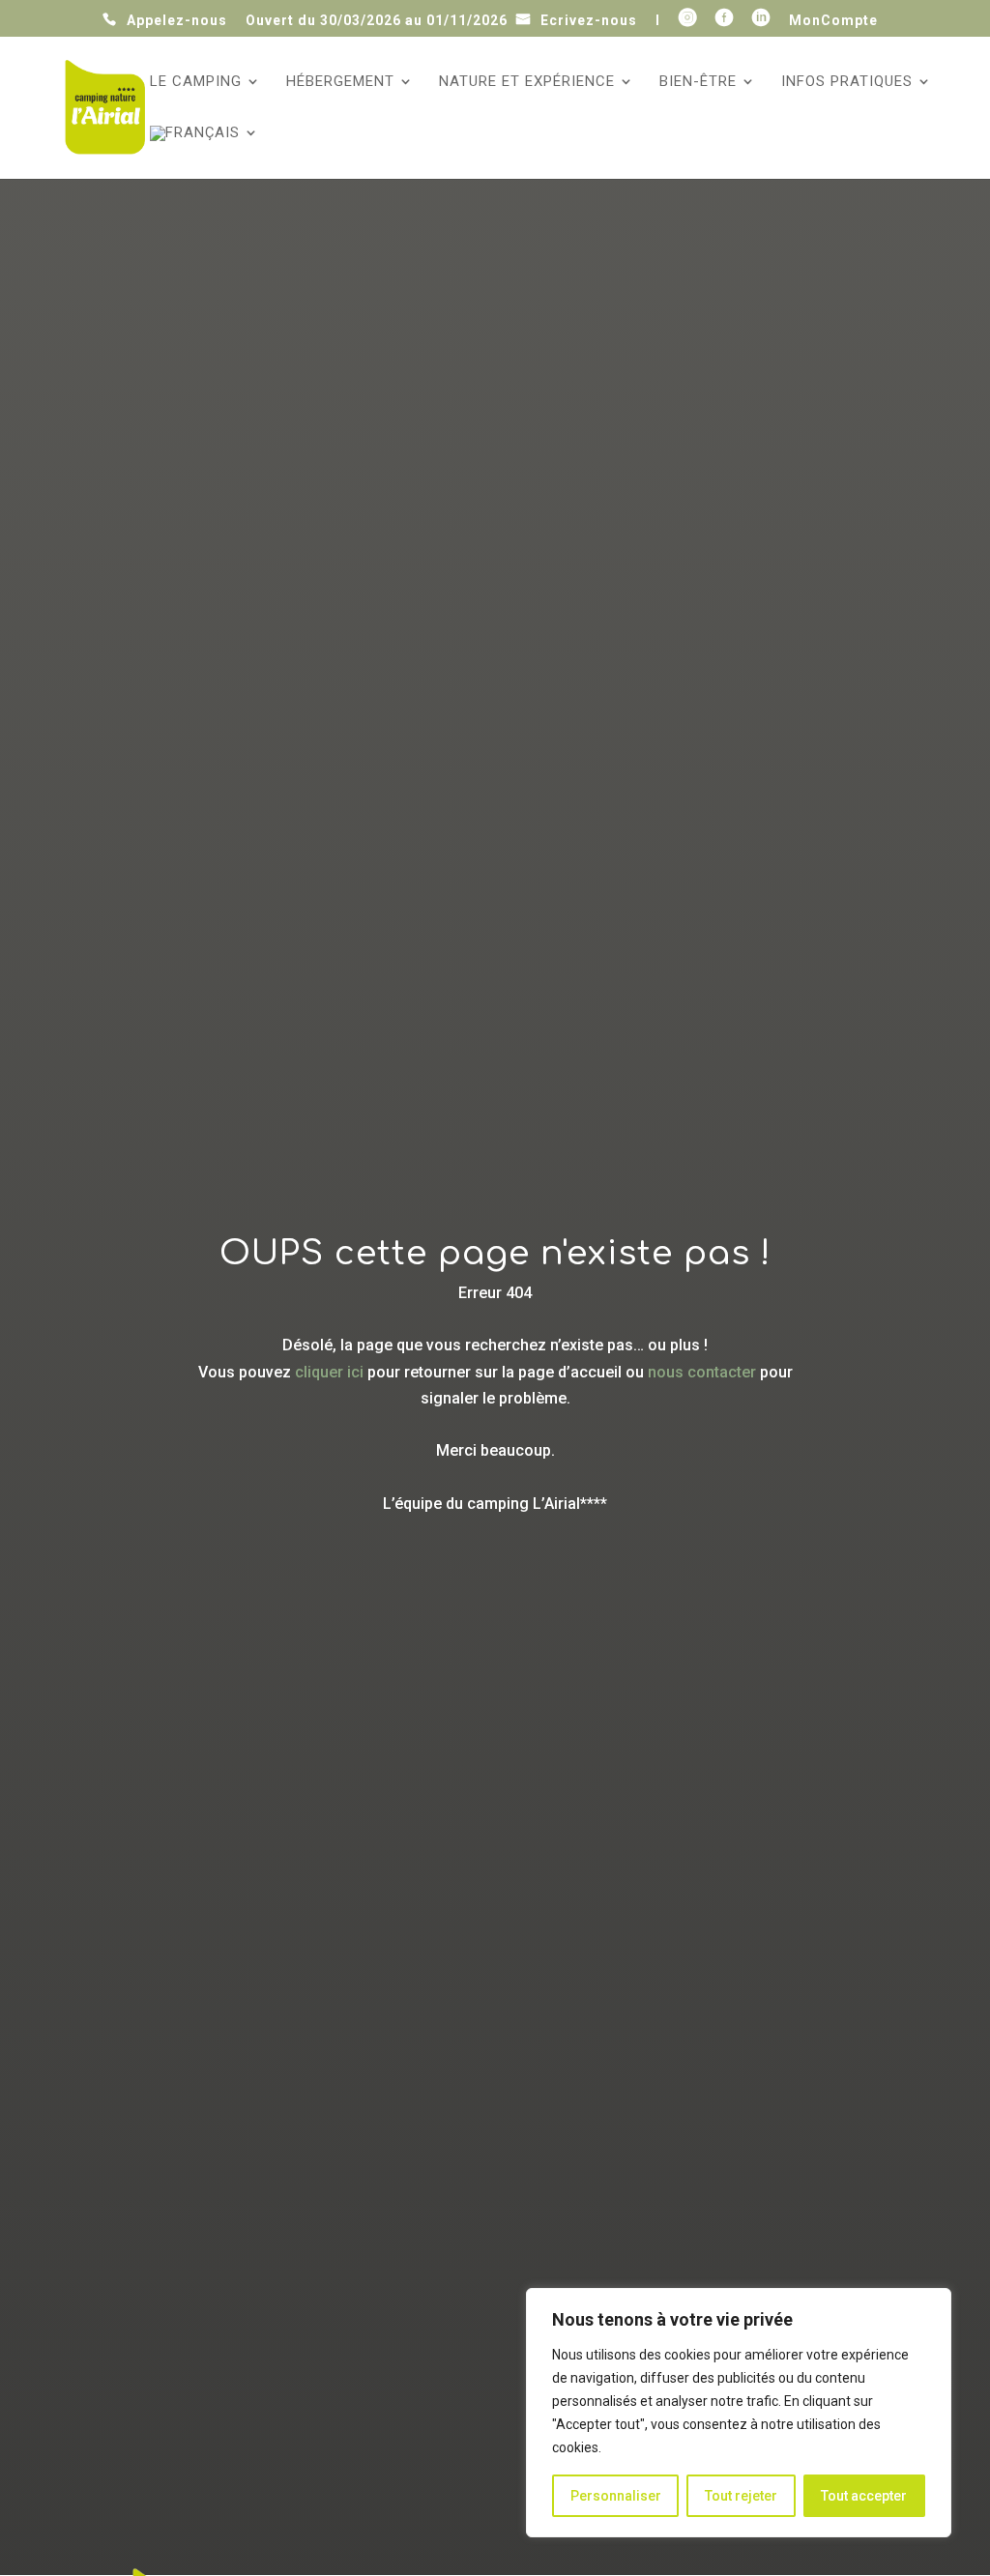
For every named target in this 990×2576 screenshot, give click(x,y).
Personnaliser (616, 2496)
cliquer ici (329, 1372)
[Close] (931, 2304)
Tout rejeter (741, 2496)
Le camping (196, 82)
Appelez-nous (177, 20)
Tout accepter (864, 2496)
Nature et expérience (527, 82)
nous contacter (702, 1372)
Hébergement (340, 82)
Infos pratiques (847, 82)
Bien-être (698, 82)
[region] (739, 2413)
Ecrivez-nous (589, 20)
